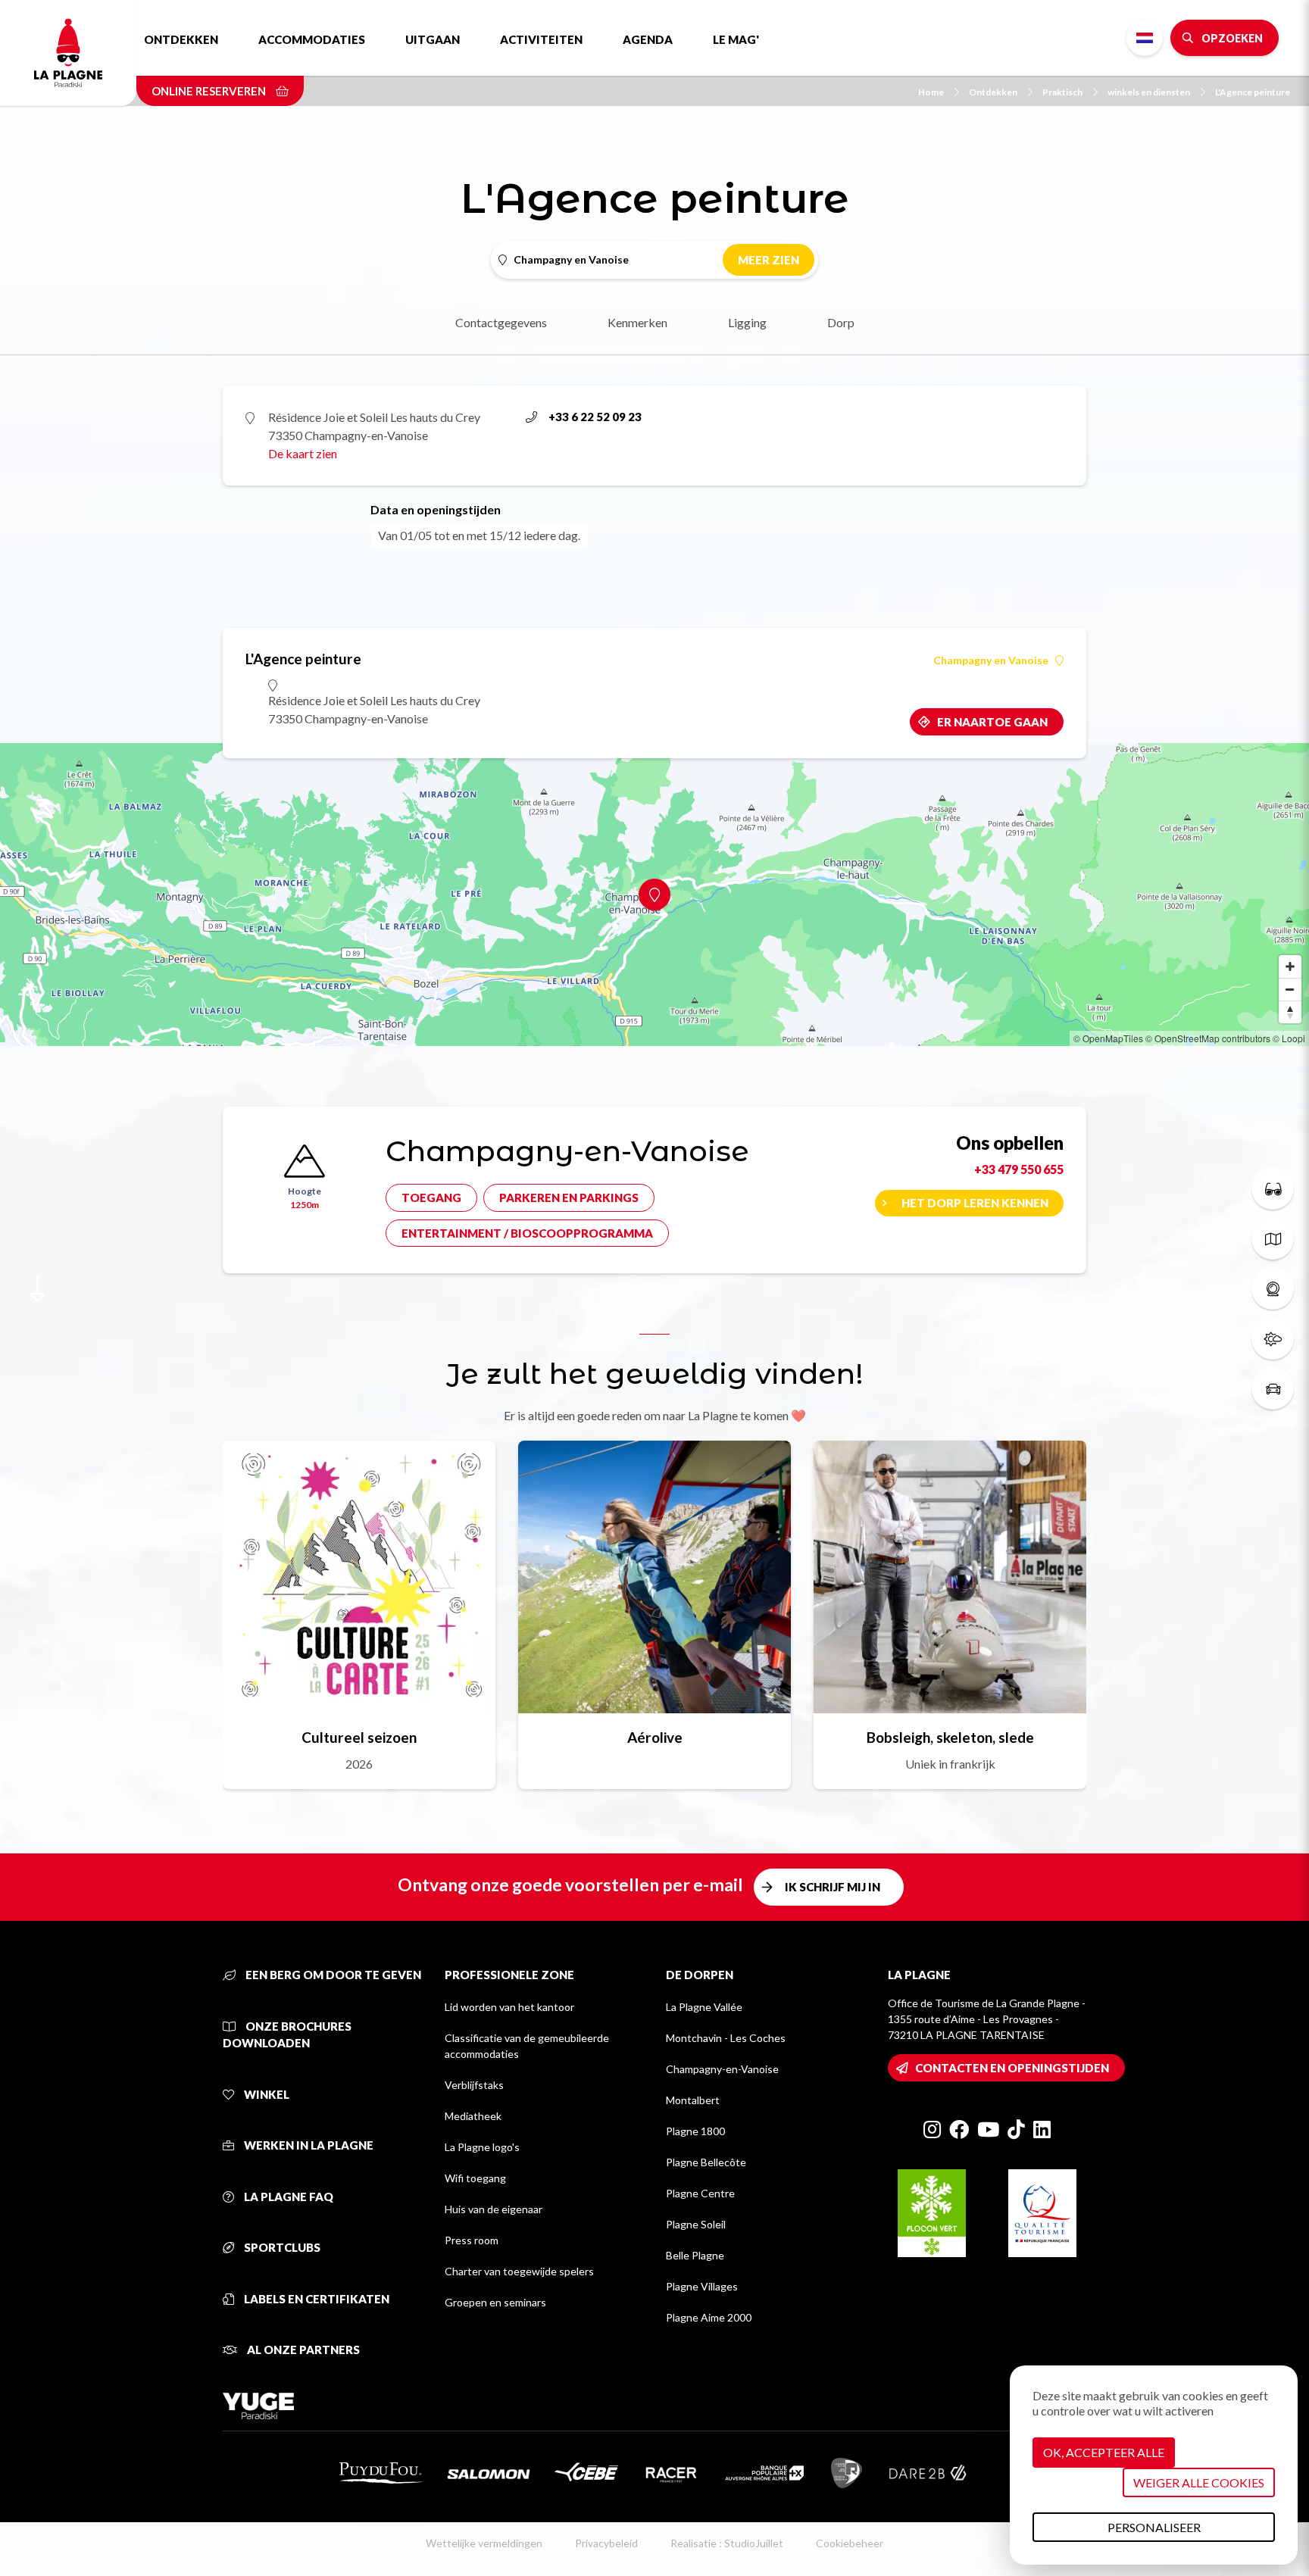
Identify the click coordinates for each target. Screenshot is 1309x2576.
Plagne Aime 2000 (709, 2317)
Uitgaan (433, 39)
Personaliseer (1154, 2527)
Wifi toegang (475, 2178)
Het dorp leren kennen (975, 1203)
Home (931, 92)
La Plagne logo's (482, 2147)
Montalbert (693, 2100)
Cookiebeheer (850, 2543)
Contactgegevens (501, 322)
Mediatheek (473, 2116)
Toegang (431, 1197)
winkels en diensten (1149, 92)
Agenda (648, 39)
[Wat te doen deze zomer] (1273, 1188)
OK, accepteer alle (1104, 2452)
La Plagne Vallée (704, 2007)
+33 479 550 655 (1019, 1169)
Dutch (1145, 38)
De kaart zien (303, 453)
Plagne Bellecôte (706, 2162)
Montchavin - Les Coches (726, 2038)
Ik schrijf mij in (833, 1887)
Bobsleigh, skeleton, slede (950, 1737)
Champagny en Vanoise (991, 660)
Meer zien (769, 260)
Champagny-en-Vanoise (722, 2069)
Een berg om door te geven (332, 1975)
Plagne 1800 (695, 2131)
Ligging (747, 322)
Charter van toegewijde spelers (519, 2271)
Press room (472, 2240)
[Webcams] (1273, 1288)
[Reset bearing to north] (1290, 1012)
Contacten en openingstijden (1012, 2068)
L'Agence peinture (1253, 92)
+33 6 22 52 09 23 (595, 417)
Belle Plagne (695, 2255)
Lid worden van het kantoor (509, 2007)
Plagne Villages (702, 2286)
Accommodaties (312, 39)
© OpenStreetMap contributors (1208, 1038)
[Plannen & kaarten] (1273, 1238)
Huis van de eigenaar (494, 2209)
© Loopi (1289, 1038)
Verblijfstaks (474, 2085)
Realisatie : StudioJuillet (727, 2543)
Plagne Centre (700, 2193)
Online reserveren (210, 91)
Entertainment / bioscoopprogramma (527, 1233)
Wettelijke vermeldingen (484, 2543)
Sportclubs (281, 2247)
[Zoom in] (1290, 966)
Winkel (266, 2094)
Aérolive (655, 1737)
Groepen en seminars (495, 2302)
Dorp (841, 322)
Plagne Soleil (696, 2224)
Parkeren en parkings (569, 1197)
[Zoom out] (1290, 989)
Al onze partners (302, 2350)
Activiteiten (541, 39)
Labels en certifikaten (316, 2299)
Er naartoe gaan (992, 722)
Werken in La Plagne (308, 2145)
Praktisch (1062, 92)
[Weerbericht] (1273, 1338)
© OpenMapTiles (1108, 1038)
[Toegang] (1273, 1388)
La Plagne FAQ (287, 2197)
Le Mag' (736, 39)
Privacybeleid (606, 2543)
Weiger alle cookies (1199, 2482)
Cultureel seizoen (359, 1737)
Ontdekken (181, 39)
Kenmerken (637, 322)
